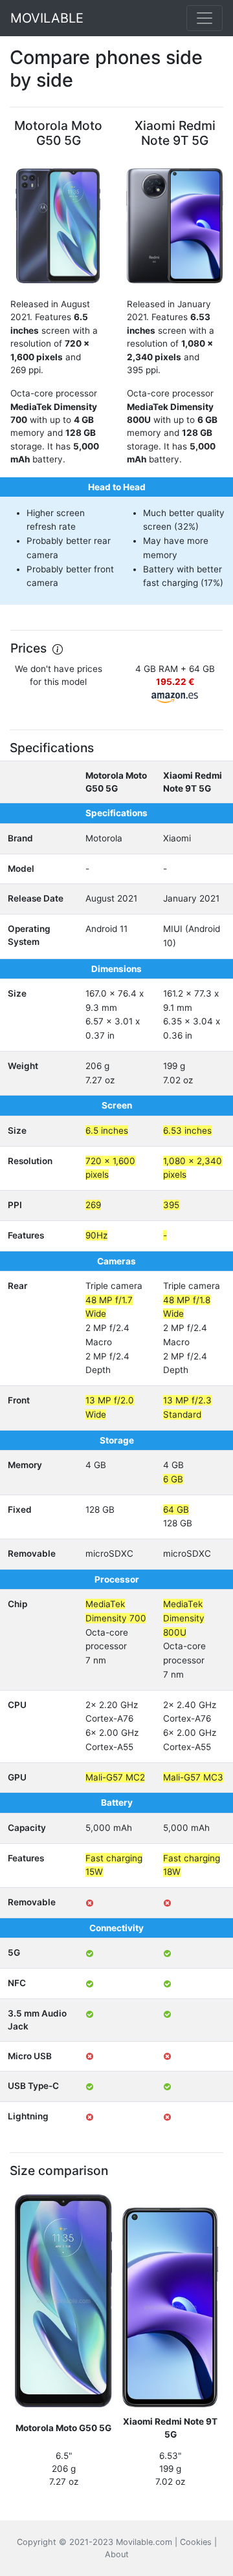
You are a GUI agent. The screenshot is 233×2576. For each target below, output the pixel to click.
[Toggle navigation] (205, 18)
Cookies (196, 2542)
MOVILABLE (47, 18)
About (117, 2554)
